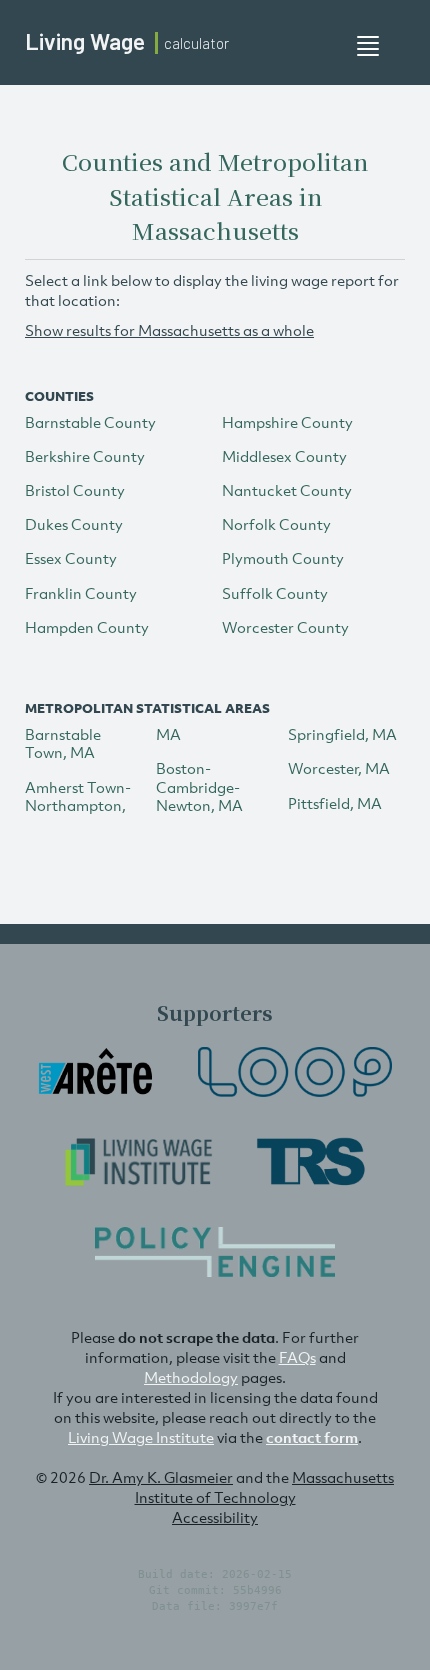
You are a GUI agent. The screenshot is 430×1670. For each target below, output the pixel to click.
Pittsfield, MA (335, 803)
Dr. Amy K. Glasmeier (161, 1477)
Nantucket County (287, 490)
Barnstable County (90, 422)
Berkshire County (85, 456)
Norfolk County (276, 524)
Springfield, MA (342, 734)
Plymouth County (283, 558)
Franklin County (81, 593)
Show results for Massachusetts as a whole (169, 330)
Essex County (71, 558)
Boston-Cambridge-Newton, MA (199, 786)
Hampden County (87, 627)
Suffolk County (275, 593)
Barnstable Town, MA (63, 743)
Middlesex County (284, 456)
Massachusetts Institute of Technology (265, 1487)
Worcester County (285, 627)
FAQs (297, 1357)
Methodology (191, 1377)
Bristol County (75, 490)
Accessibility (215, 1517)
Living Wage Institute (141, 1437)
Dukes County (74, 524)
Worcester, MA (339, 768)
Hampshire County (287, 422)
